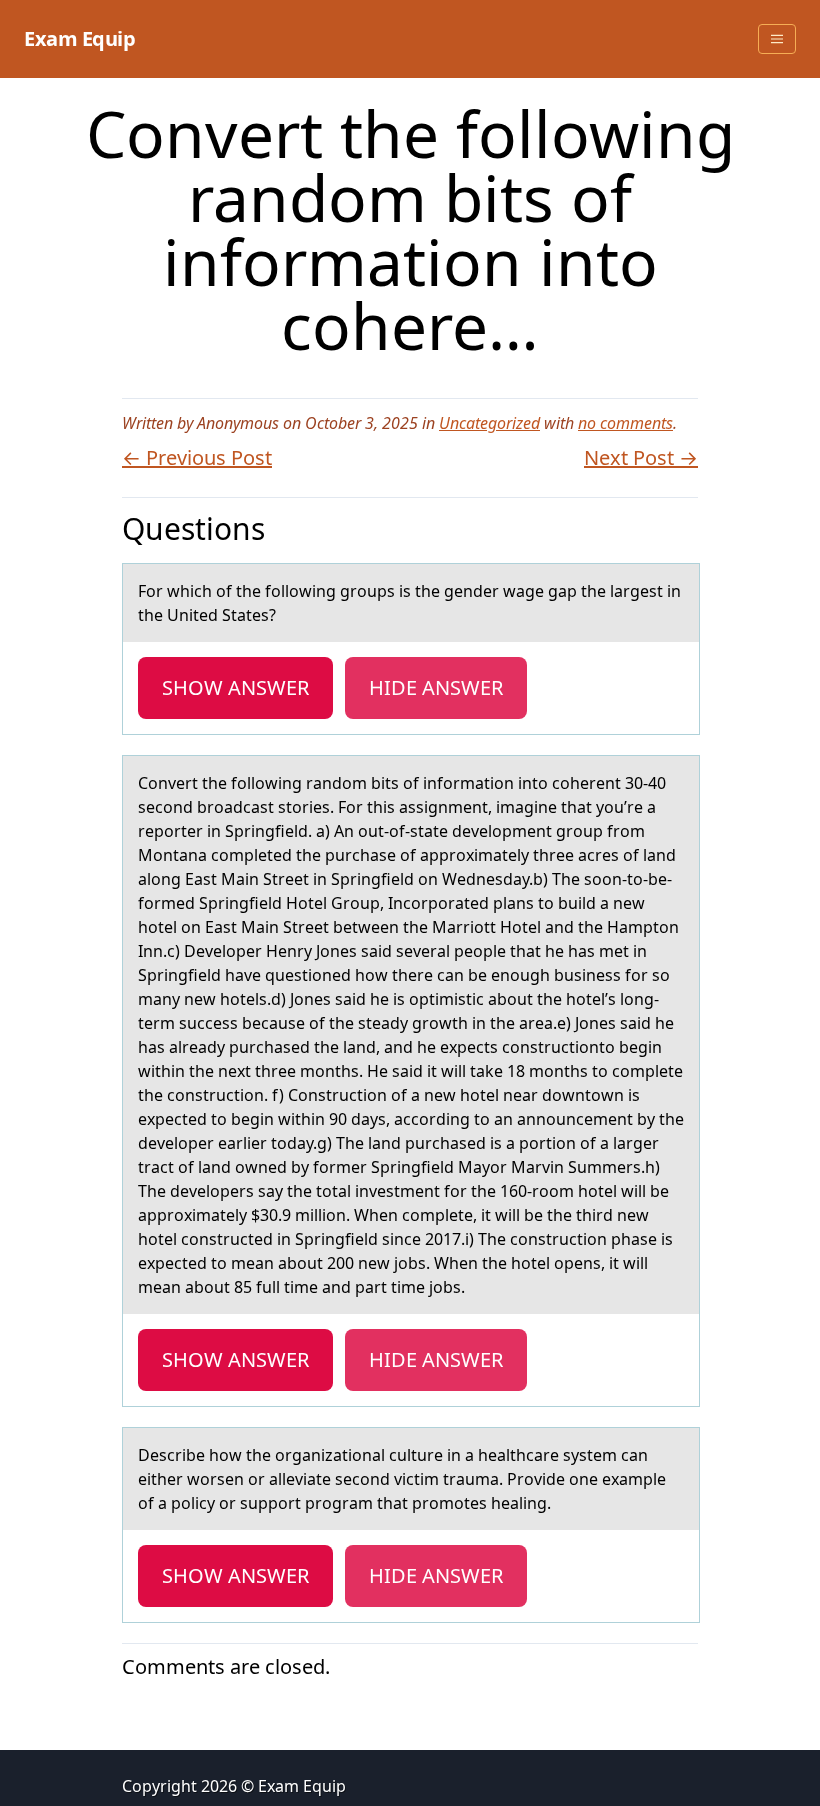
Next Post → (641, 457)
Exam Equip (79, 38)
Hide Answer (436, 687)
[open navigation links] (777, 39)
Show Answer (235, 687)
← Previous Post (197, 457)
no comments (625, 423)
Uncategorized (489, 423)
